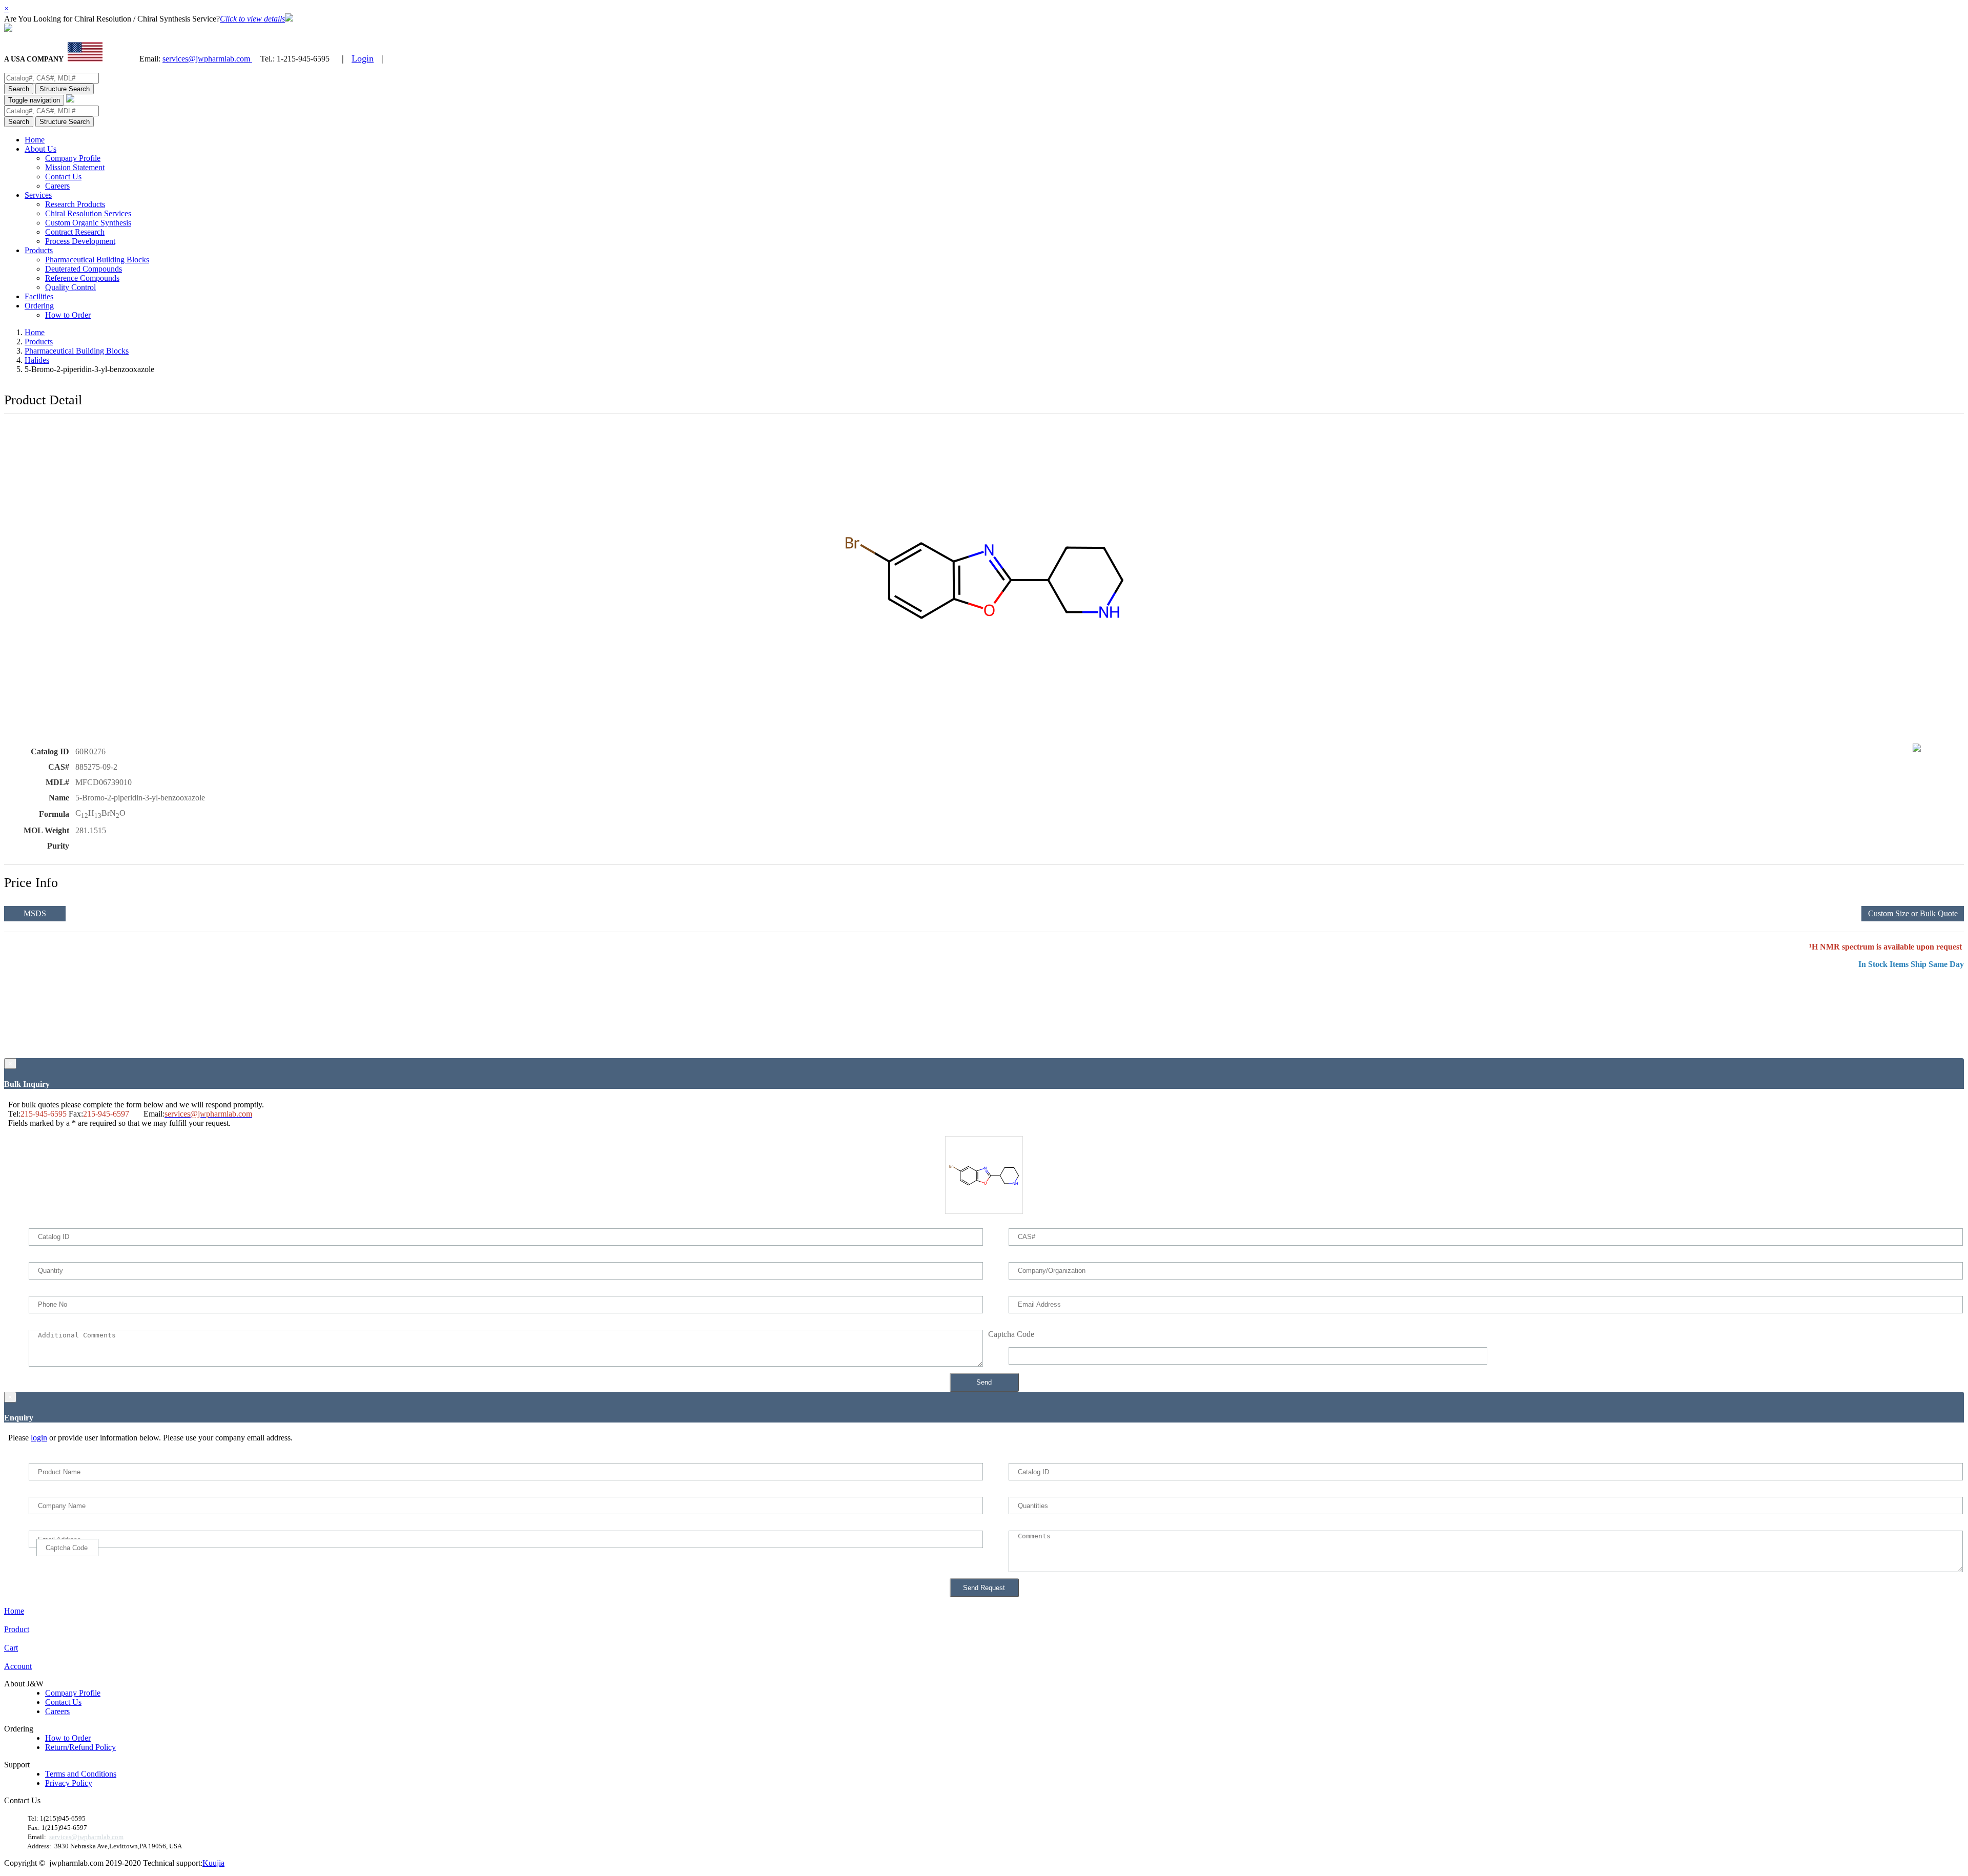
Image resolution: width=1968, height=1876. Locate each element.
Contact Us (63, 177)
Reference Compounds (82, 278)
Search (19, 89)
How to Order (68, 315)
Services (38, 195)
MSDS (35, 913)
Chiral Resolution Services (88, 213)
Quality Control (70, 287)
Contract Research (75, 232)
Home (35, 140)
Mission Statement (75, 167)
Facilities (39, 296)
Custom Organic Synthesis (88, 223)
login (39, 1438)
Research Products (75, 204)
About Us (40, 149)
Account (18, 1666)
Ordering (39, 306)
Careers (57, 186)
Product (17, 1629)
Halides (37, 360)
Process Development (80, 241)
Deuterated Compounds (84, 269)
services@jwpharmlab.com (207, 59)
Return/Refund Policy (80, 1747)
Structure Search (65, 89)
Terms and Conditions (81, 1774)
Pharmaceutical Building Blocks (97, 260)
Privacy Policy (69, 1783)
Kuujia (213, 1863)
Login (363, 58)
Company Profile (73, 158)
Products (39, 250)
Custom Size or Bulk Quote (1913, 913)
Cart (11, 1648)
